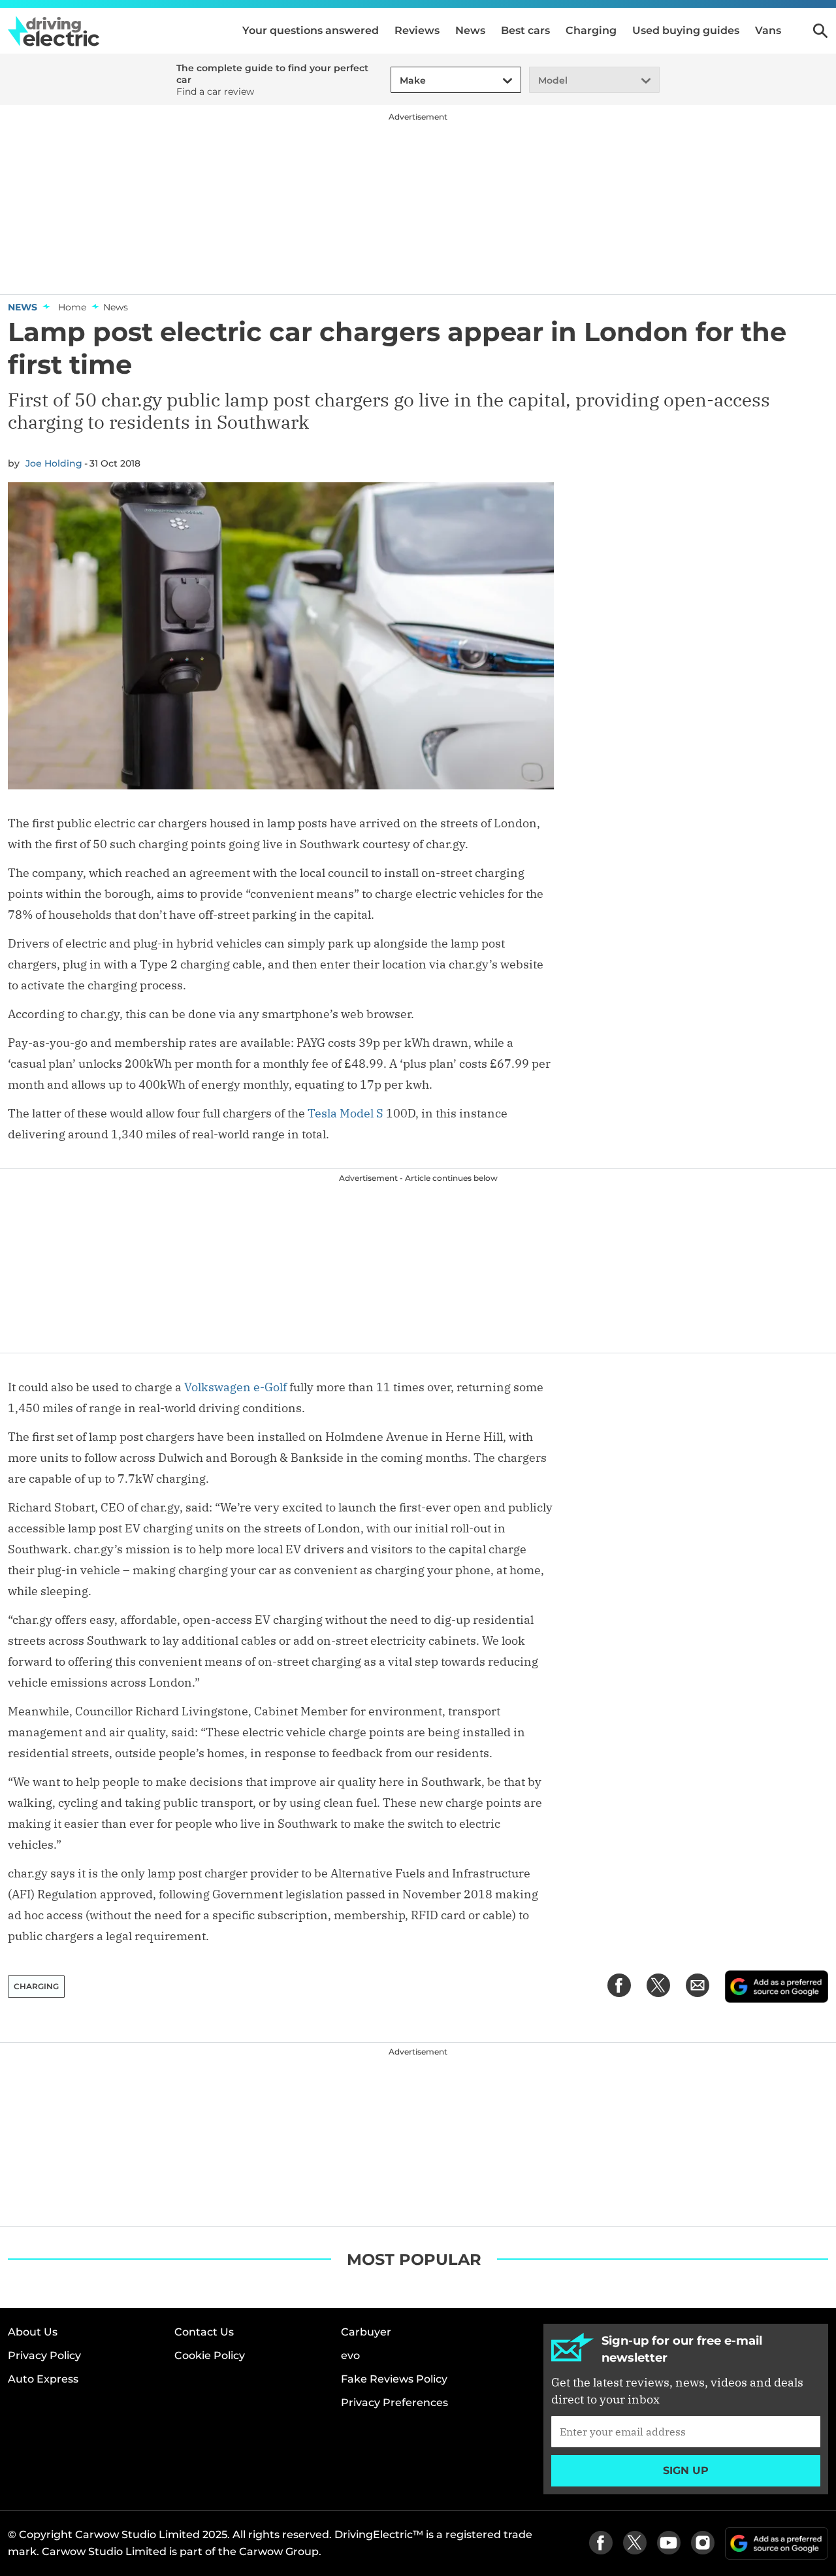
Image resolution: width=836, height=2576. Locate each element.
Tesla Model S (346, 1113)
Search (820, 31)
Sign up (686, 2470)
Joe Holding (54, 463)
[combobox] (398, 81)
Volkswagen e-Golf (237, 1387)
